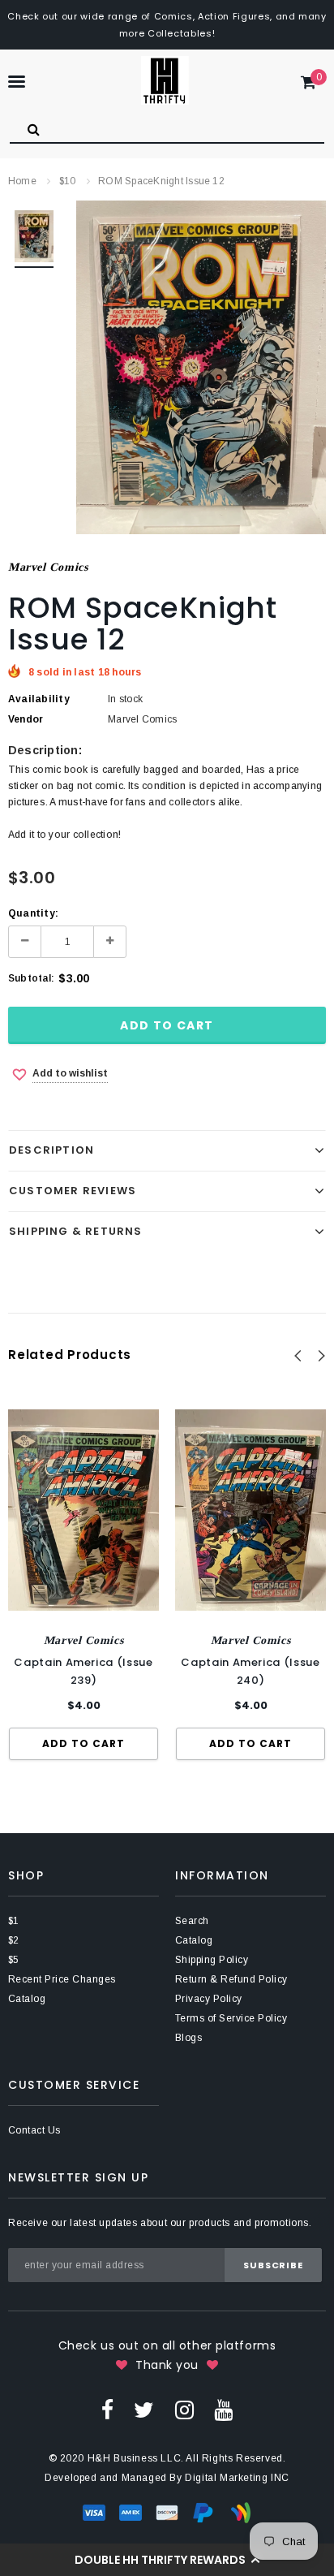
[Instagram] (184, 2410)
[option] (201, 367)
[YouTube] (223, 2410)
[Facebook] (107, 2410)
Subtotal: (31, 978)
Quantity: (33, 913)
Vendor (26, 719)
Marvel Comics (48, 567)
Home (22, 181)
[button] (167, 2560)
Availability (39, 699)
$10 (68, 181)
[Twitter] (144, 2410)
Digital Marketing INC (237, 2478)
